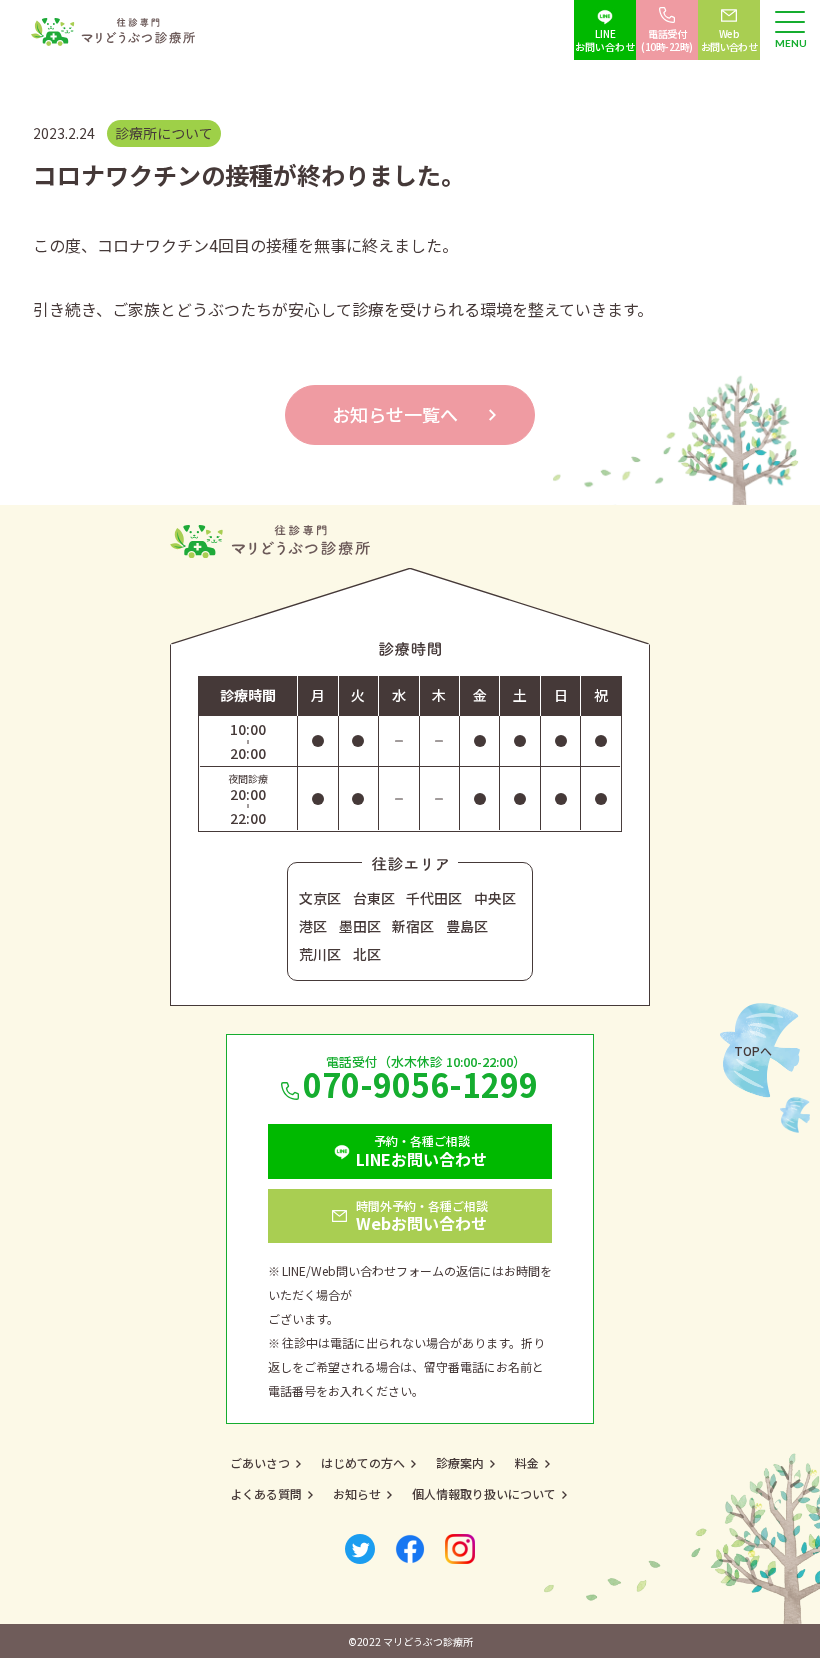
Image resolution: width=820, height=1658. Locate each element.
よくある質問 (266, 1493)
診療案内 (460, 1462)
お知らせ (357, 1493)
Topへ (753, 1050)
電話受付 (667, 40)
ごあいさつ (260, 1462)
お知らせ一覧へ (395, 414)
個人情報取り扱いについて (484, 1493)
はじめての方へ (363, 1462)
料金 (527, 1462)
